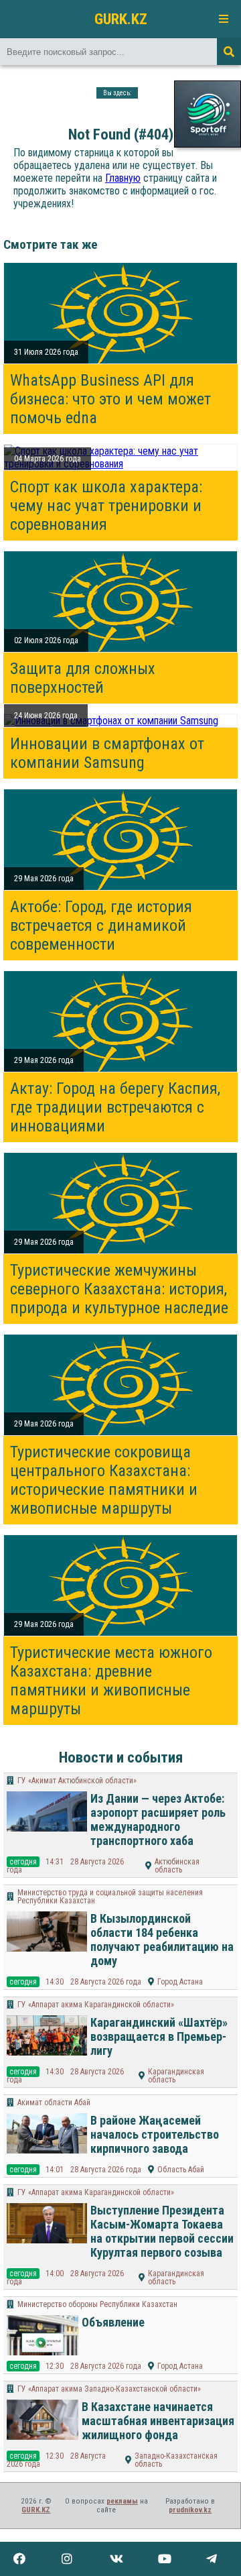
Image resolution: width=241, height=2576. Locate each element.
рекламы (122, 2501)
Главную (123, 178)
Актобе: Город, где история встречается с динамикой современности (101, 926)
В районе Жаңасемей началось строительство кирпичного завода (155, 2134)
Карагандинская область (176, 2076)
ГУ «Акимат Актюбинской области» (77, 1781)
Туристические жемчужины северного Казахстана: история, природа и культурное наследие (119, 1289)
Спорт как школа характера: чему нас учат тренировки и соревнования (106, 506)
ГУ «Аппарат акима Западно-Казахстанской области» (109, 2389)
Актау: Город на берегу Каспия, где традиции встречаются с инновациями (115, 1107)
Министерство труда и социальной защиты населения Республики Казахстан (110, 1897)
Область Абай (181, 2170)
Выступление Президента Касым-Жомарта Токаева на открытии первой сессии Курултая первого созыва (162, 2231)
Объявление (113, 2322)
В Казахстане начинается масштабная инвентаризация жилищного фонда (158, 2421)
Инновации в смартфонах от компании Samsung (107, 753)
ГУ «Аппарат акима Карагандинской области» (96, 2005)
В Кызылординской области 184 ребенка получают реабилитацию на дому (162, 1940)
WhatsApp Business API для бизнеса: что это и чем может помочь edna (110, 399)
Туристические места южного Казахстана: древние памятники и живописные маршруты (111, 1681)
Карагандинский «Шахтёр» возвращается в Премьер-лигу (159, 2036)
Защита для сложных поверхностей (83, 678)
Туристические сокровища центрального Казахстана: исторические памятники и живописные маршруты (104, 1480)
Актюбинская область (177, 1866)
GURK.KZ (121, 19)
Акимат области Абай (54, 2103)
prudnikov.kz (190, 2510)
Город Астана (180, 1982)
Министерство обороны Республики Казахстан (97, 2304)
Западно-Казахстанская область (176, 2460)
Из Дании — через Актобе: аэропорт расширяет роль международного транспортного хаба (158, 1819)
